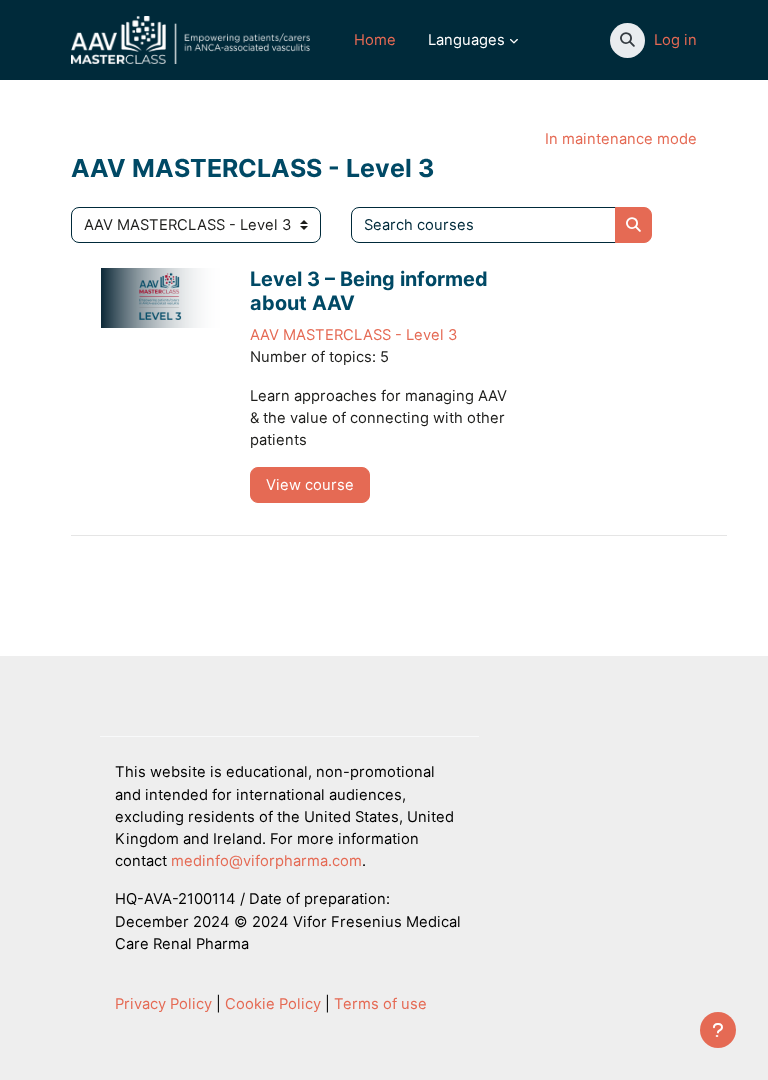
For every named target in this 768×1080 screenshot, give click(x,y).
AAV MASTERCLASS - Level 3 (353, 335)
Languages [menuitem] (466, 40)
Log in (675, 40)
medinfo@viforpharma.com (266, 861)
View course (310, 485)
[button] (627, 40)
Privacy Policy (163, 1004)
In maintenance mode (621, 139)
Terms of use (380, 1004)
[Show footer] (718, 1030)
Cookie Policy (273, 1004)
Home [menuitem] (375, 40)
